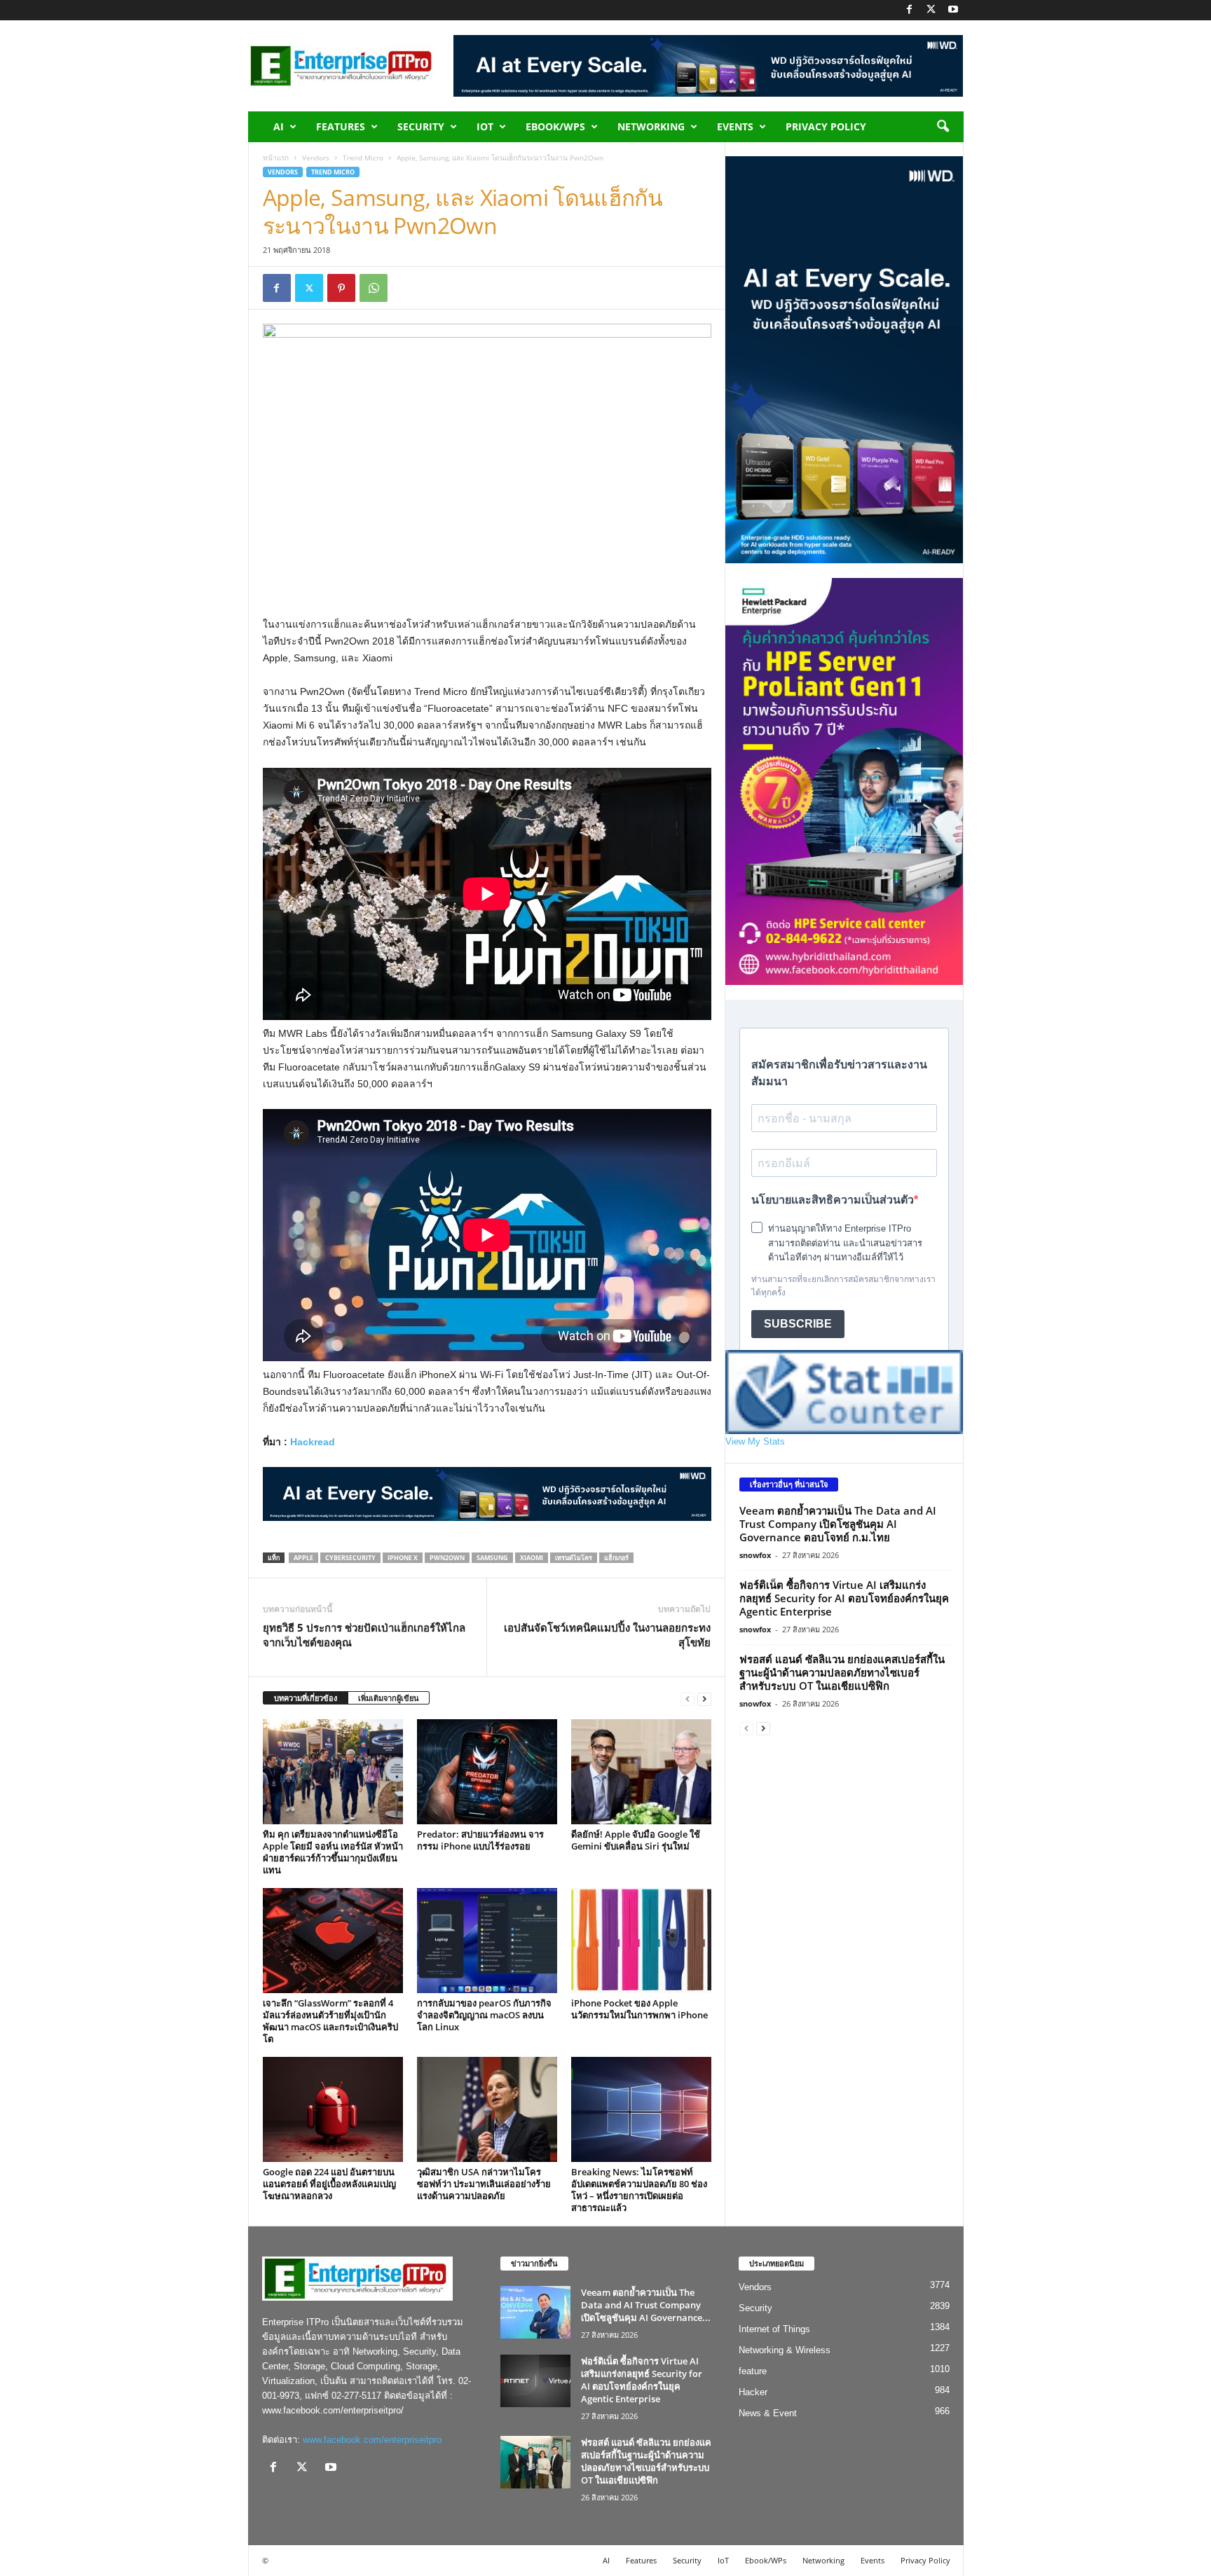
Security (421, 126)
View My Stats (755, 1441)
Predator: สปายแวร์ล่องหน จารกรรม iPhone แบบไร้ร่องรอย (480, 1840)
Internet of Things (774, 2329)
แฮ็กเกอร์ (616, 1558)
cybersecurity (350, 1558)
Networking (651, 126)
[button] (943, 127)
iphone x (403, 1558)
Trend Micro (363, 158)
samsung (492, 1558)
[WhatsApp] (374, 288)
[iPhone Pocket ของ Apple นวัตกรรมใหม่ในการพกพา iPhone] (641, 1941)
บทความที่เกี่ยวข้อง (306, 1698)
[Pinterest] (341, 288)
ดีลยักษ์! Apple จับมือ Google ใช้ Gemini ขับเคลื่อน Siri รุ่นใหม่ (636, 1840)
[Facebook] (910, 10)
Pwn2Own (447, 1558)
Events (735, 126)
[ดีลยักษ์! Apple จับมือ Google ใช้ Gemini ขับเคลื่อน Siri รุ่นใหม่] (641, 1772)
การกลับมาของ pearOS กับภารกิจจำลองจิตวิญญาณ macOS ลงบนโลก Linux (484, 2015)
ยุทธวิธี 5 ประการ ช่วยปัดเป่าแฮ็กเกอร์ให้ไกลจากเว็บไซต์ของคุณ (364, 1635)
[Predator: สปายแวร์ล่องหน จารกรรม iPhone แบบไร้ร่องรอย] (487, 1772)
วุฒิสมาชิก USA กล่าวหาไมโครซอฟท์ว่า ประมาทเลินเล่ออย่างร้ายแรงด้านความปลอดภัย (484, 2184)
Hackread (313, 1442)
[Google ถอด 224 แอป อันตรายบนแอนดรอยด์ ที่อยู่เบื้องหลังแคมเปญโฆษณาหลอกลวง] (333, 2109)
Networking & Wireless (785, 2350)
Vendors (316, 158)
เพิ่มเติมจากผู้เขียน (389, 1698)
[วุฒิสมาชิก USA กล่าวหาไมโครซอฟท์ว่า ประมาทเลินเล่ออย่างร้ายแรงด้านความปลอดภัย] (487, 2109)
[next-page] (704, 1699)
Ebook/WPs (555, 126)
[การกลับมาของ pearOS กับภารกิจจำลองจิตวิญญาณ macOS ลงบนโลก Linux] (487, 1941)
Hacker (753, 2392)
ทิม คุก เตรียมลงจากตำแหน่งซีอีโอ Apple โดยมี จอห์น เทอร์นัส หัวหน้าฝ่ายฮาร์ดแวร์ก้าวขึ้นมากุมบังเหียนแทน (333, 1852)
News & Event (768, 2413)
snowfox (755, 1555)
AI (279, 126)
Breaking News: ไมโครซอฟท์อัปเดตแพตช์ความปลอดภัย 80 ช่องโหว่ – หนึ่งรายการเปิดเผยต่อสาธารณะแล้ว (639, 2190)
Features (341, 126)
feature (753, 2371)
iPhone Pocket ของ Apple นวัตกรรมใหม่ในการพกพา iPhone (639, 2009)
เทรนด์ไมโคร (574, 1558)
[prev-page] (687, 1699)
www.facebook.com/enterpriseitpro (372, 2440)
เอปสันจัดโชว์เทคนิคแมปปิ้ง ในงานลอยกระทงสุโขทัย (607, 1635)
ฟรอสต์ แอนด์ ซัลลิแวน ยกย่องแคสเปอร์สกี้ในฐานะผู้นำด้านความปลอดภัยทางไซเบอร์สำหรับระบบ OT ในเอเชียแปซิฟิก (842, 1672)
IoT (485, 126)
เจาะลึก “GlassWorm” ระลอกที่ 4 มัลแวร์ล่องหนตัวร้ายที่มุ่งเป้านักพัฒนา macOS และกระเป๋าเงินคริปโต (330, 2021)
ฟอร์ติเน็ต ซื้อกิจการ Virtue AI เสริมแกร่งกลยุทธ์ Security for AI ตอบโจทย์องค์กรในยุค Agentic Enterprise (844, 1598)
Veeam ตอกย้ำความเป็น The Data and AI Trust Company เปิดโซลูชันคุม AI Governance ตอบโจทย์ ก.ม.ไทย (838, 1524)
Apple (303, 1558)
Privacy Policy (826, 126)
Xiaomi (532, 1558)
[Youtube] (953, 10)
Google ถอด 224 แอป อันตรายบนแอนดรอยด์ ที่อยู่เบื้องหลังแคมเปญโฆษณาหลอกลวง (329, 2184)
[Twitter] (931, 10)
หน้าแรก (276, 158)
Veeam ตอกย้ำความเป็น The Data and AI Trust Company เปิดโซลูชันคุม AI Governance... (646, 2305)
